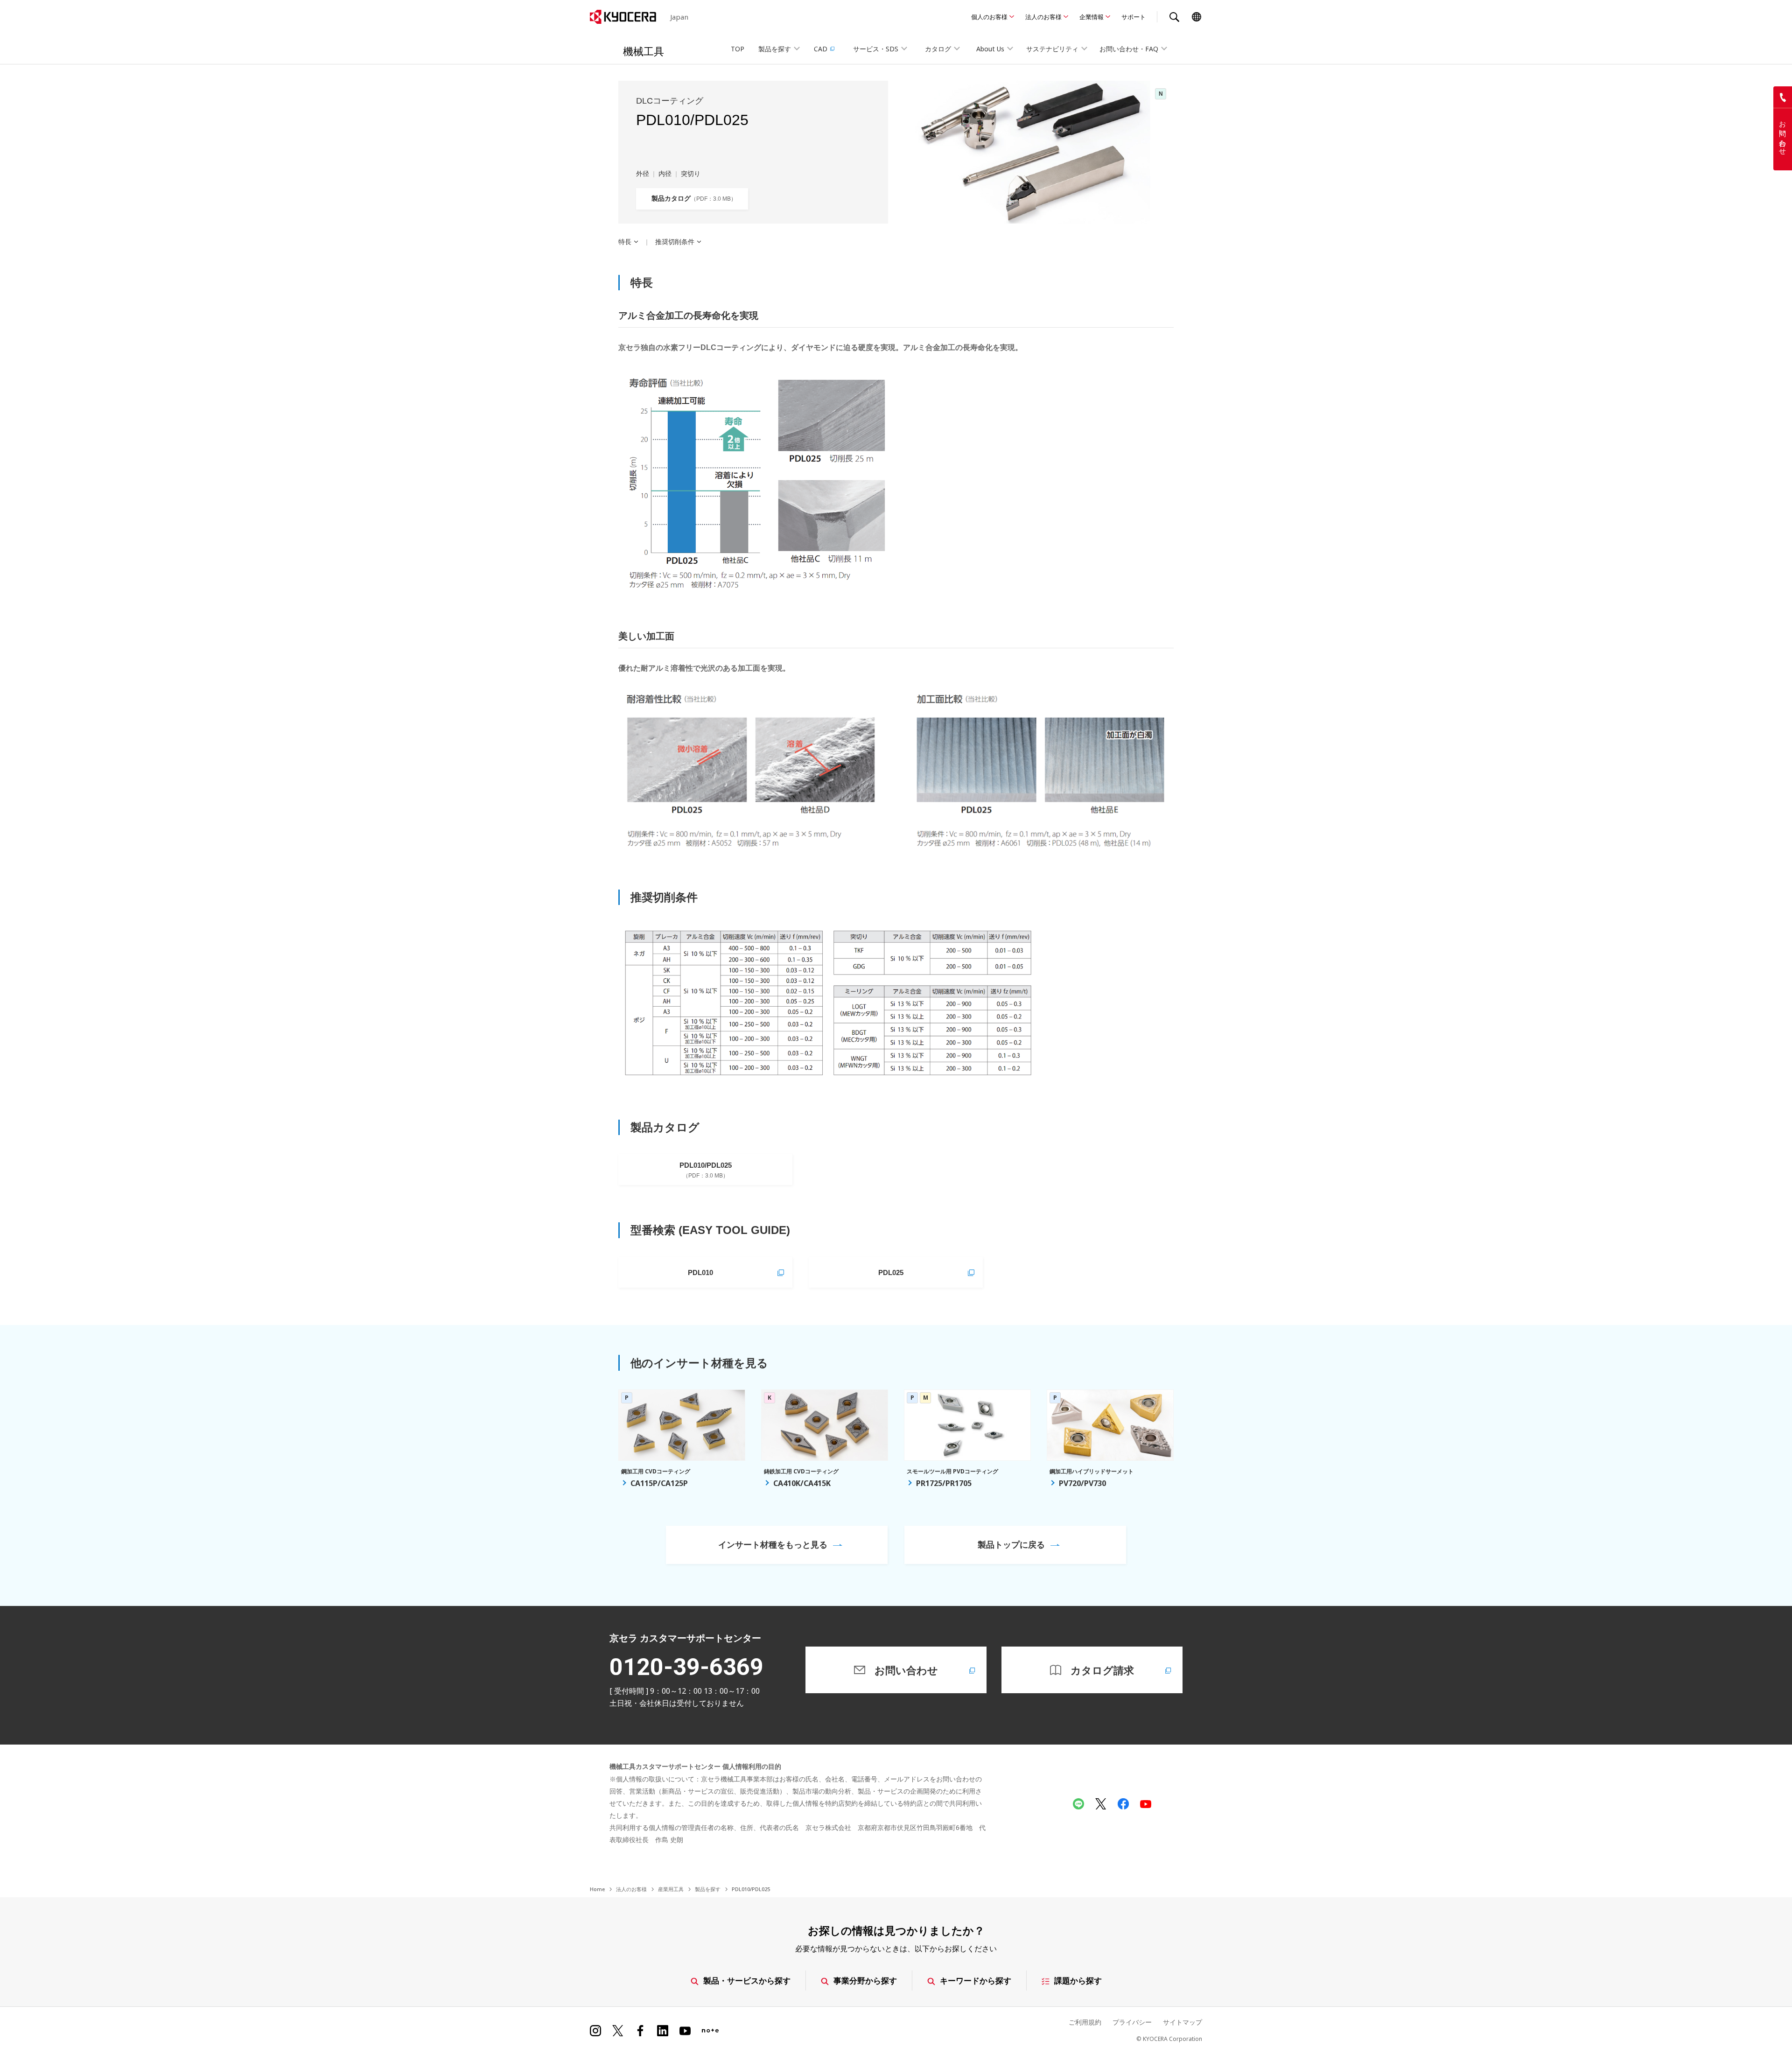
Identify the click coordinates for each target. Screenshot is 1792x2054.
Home (597, 1889)
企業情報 (1092, 17)
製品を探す (708, 1889)
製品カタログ (691, 198)
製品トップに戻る (1011, 1544)
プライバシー (1132, 2022)
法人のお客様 (1043, 17)
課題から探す (1078, 1980)
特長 (625, 242)
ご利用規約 (1085, 2022)
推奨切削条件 (675, 242)
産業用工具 (671, 1889)
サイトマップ (1183, 2022)
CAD (821, 49)
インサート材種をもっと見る (773, 1544)
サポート (1134, 17)
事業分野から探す (865, 1980)
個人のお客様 (989, 17)
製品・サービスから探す (747, 1980)
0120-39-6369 (686, 1667)
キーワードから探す (976, 1980)
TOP (738, 49)
